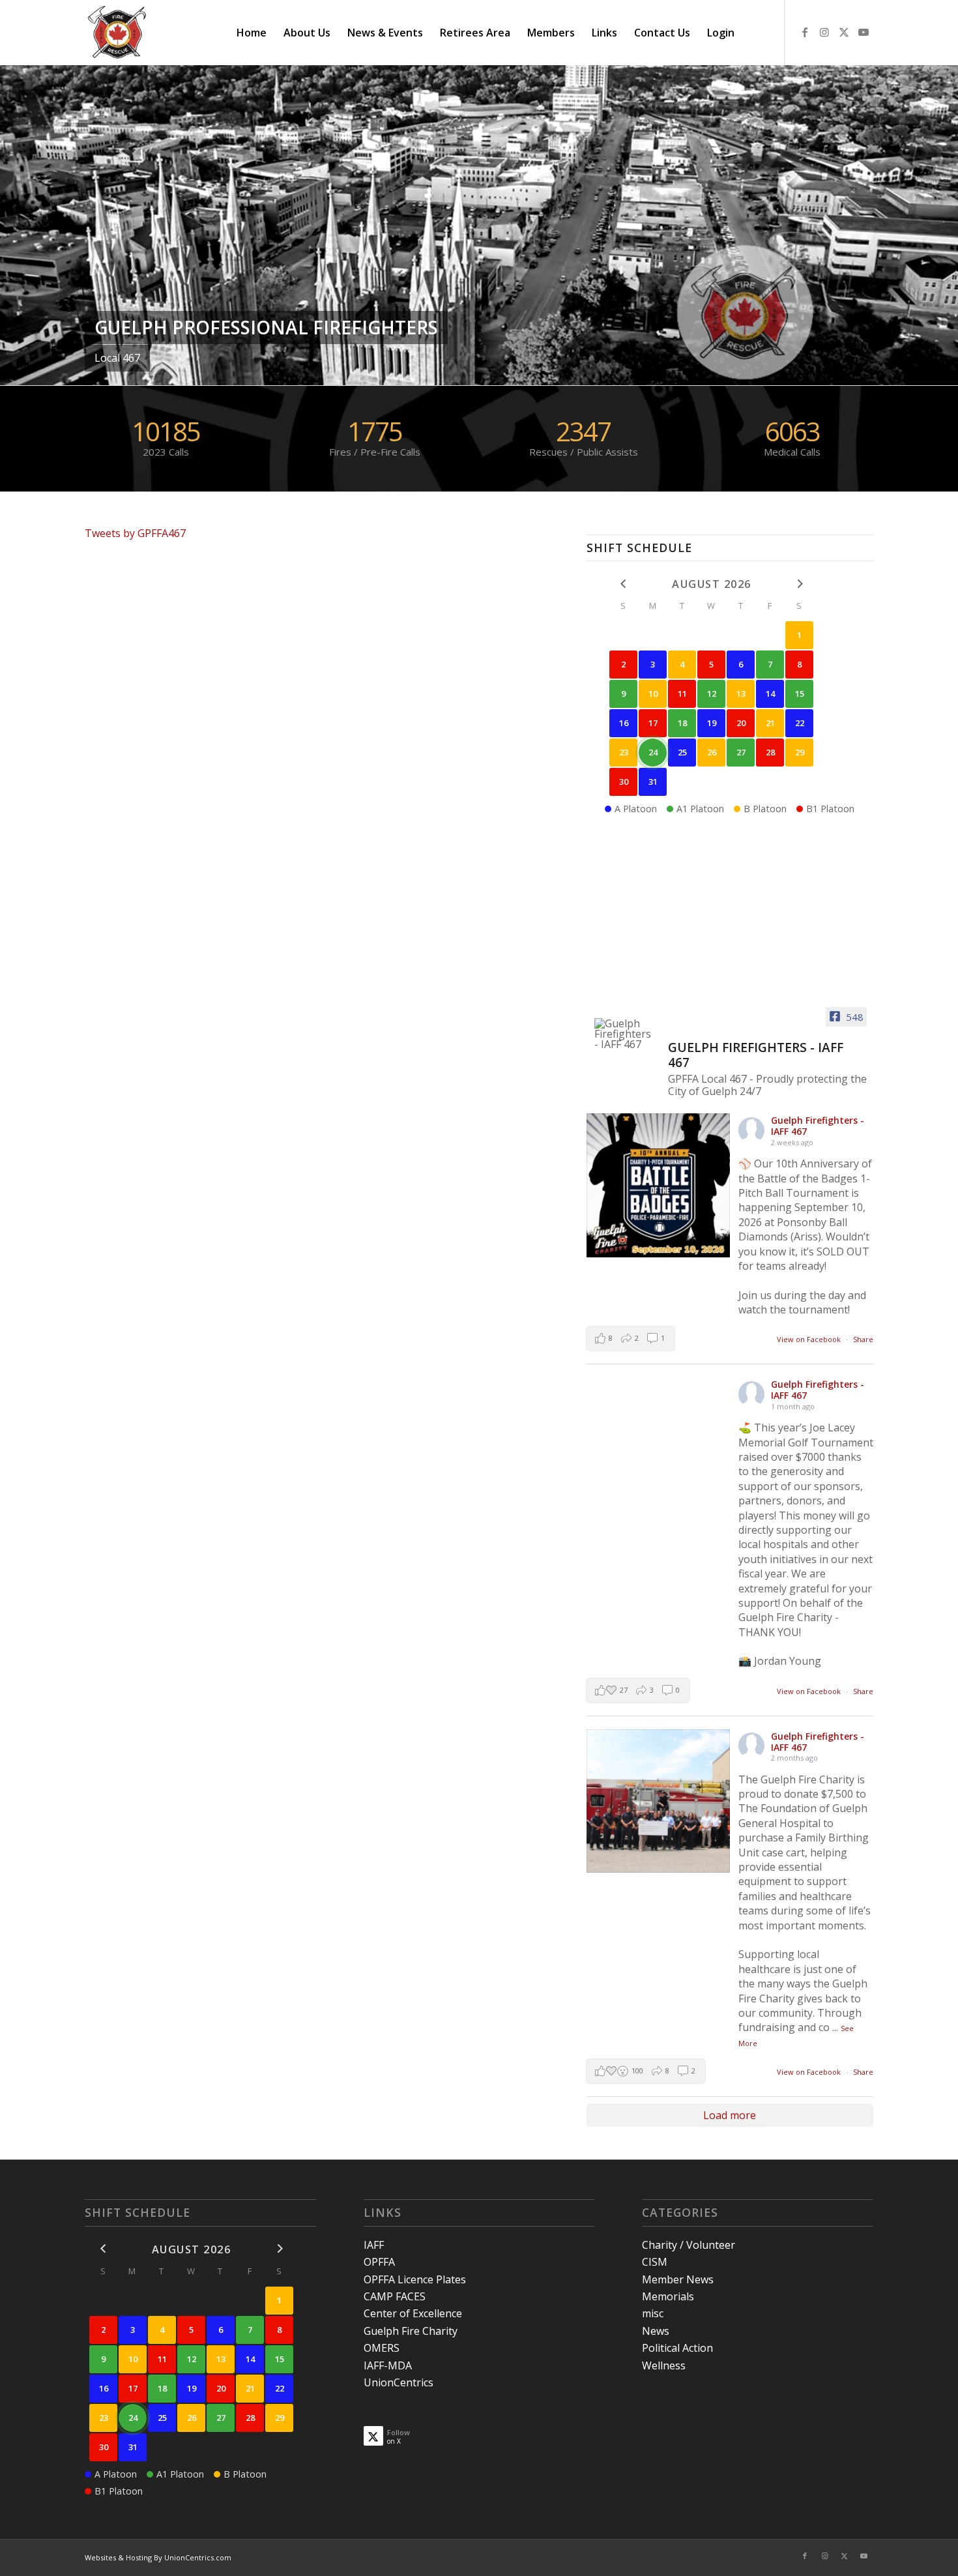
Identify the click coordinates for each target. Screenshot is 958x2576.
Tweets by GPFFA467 (135, 533)
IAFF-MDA (388, 2365)
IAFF (374, 2245)
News (656, 2331)
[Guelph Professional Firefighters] (118, 33)
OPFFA (379, 2262)
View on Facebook (810, 1339)
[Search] (756, 33)
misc (653, 2313)
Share (863, 1339)
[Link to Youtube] (864, 32)
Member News (678, 2279)
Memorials (668, 2296)
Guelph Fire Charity (411, 2331)
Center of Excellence (413, 2313)
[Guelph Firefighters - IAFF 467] (626, 1034)
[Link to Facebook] (805, 32)
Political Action (677, 2348)
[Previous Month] (623, 583)
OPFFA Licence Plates (415, 2279)
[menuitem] (252, 33)
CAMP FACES (395, 2296)
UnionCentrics (399, 2382)
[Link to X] (844, 32)
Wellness (664, 2365)
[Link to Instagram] (824, 32)
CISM (655, 2262)
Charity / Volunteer (689, 2245)
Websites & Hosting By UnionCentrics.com (158, 2557)
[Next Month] (799, 583)
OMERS (382, 2348)
